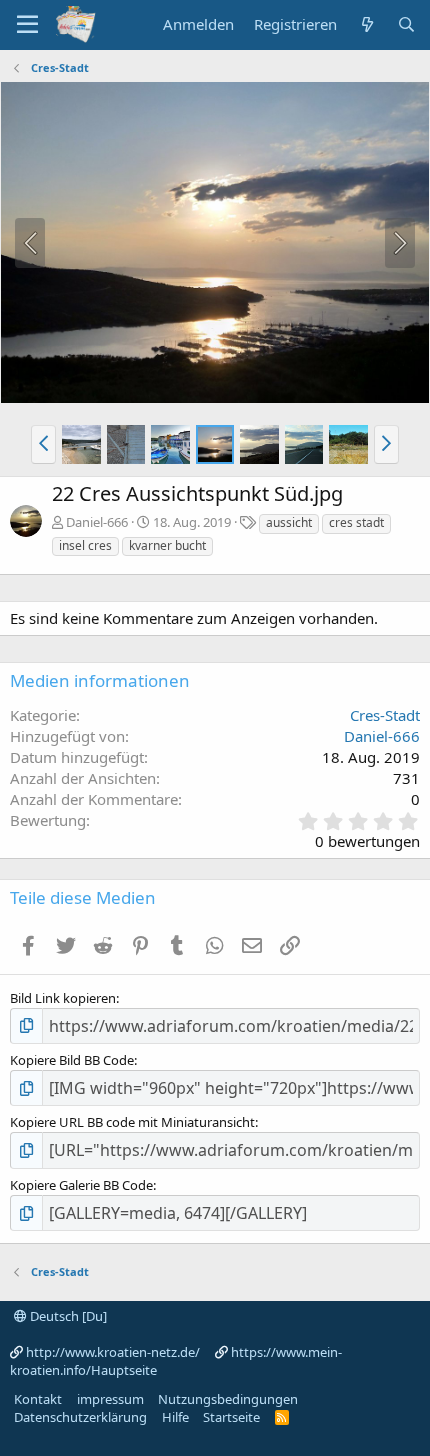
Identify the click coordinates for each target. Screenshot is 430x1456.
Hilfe (175, 1417)
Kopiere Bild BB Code (72, 1060)
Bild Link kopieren (63, 998)
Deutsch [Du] (67, 1316)
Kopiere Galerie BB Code (81, 1185)
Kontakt (38, 1399)
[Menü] (27, 25)
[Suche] (406, 24)
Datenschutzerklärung (80, 1417)
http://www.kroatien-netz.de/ (113, 1352)
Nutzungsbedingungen (228, 1399)
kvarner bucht (167, 545)
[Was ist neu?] (366, 24)
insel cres (85, 545)
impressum (110, 1399)
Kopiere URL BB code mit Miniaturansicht (132, 1122)
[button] (43, 444)
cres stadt (356, 522)
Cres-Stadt (385, 715)
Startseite (231, 1417)
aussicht (289, 522)
